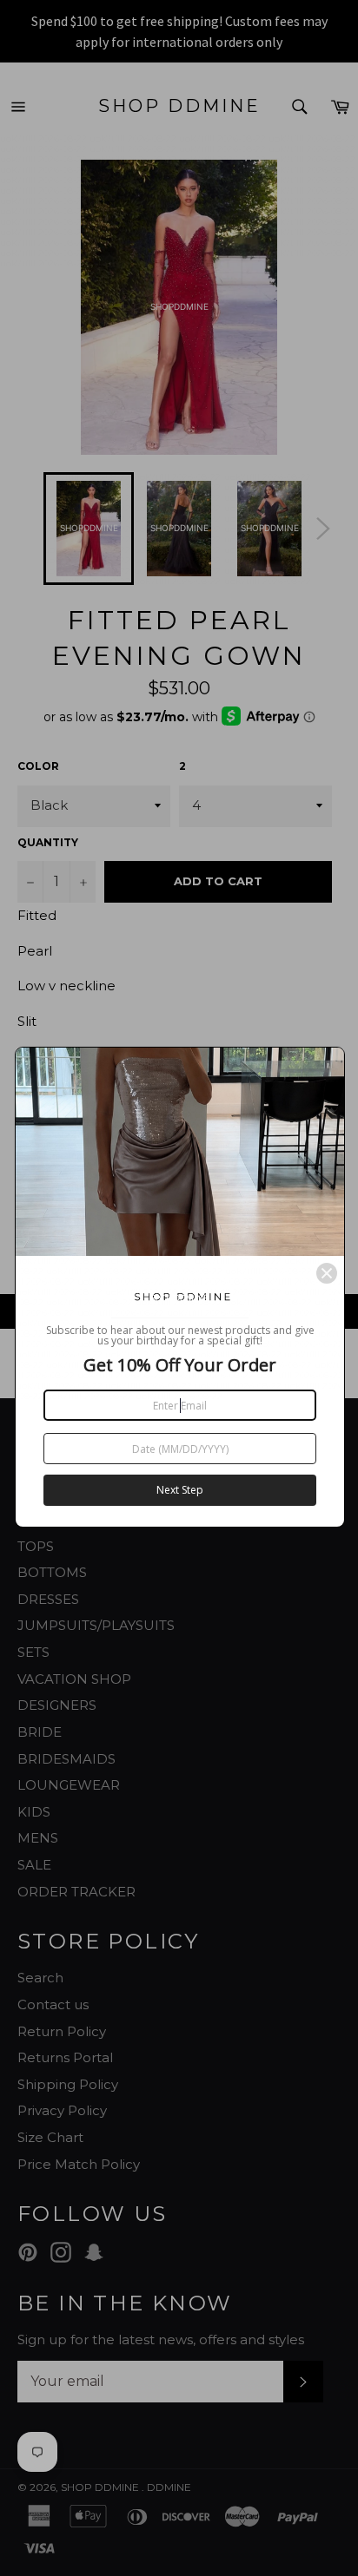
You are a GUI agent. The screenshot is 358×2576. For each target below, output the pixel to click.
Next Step (180, 1490)
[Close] (327, 1273)
